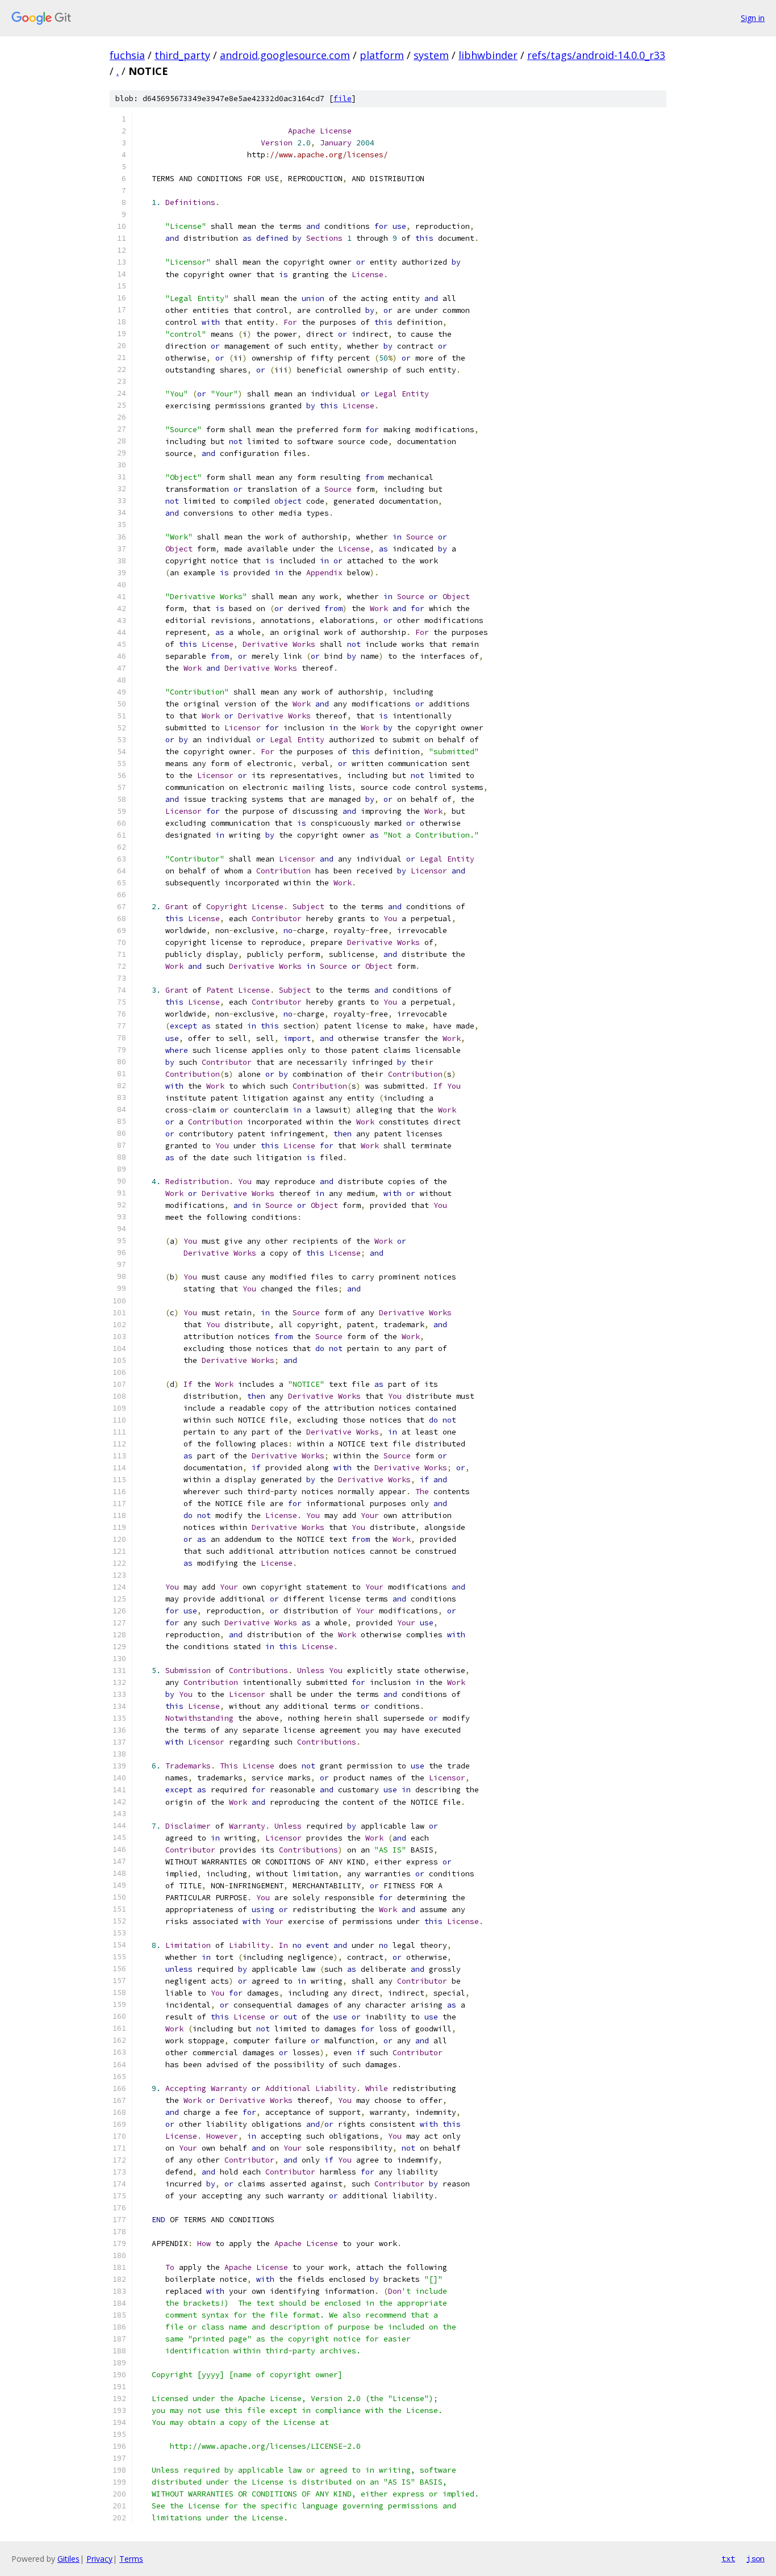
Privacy (99, 2559)
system (431, 55)
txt (728, 2558)
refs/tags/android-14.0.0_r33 (596, 55)
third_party (182, 55)
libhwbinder (488, 55)
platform (382, 55)
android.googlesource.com (285, 55)
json (756, 2558)
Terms (131, 2559)
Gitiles (68, 2559)
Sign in (753, 18)
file (343, 99)
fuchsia (127, 55)
